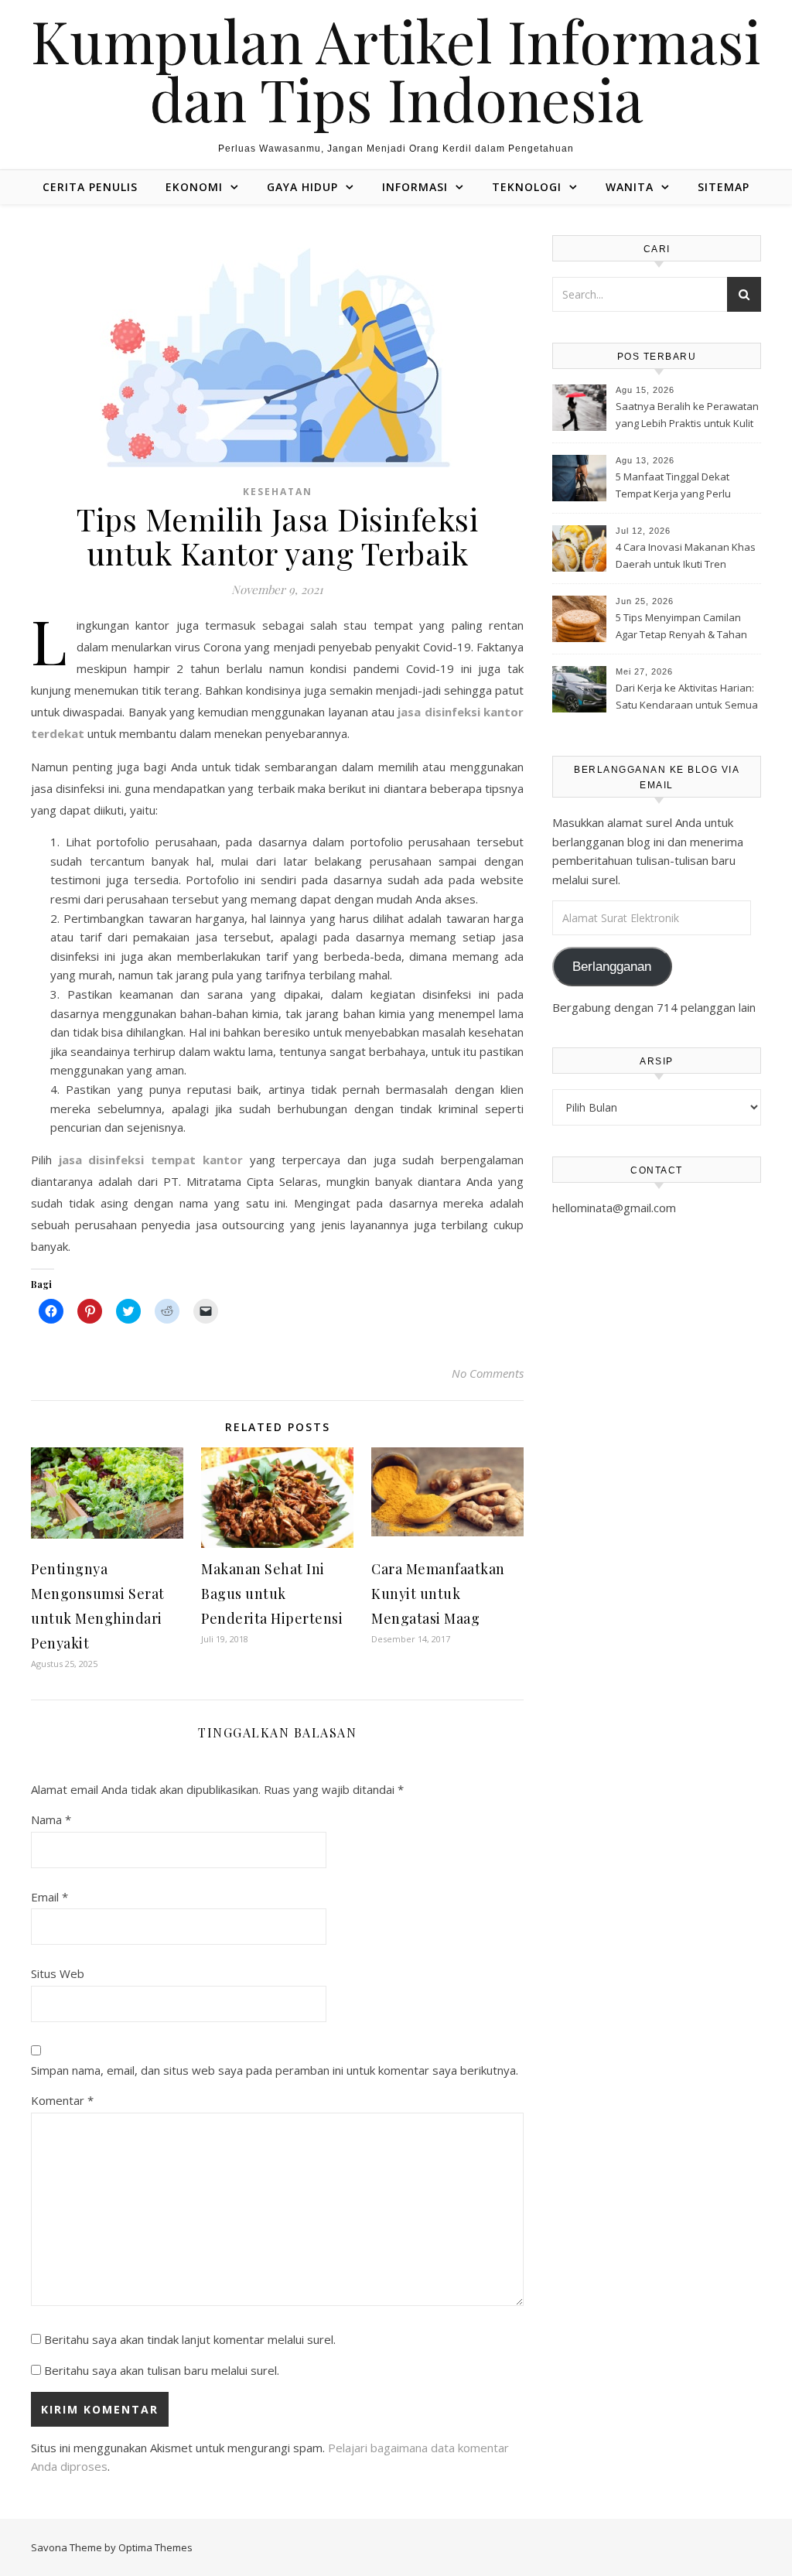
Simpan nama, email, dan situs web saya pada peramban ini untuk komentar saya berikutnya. (275, 2070)
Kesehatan (278, 492)
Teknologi (527, 187)
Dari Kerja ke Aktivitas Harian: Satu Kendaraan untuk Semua (687, 696)
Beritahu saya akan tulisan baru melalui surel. (162, 2370)
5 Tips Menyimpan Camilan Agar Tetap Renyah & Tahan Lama (681, 627)
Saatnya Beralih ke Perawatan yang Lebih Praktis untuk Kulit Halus (687, 416)
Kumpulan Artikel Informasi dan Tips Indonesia (396, 70)
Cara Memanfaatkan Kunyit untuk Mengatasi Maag (438, 1594)
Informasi (415, 187)
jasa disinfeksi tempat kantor (151, 1160)
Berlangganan (612, 967)
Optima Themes (155, 2547)
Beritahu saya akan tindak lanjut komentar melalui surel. (190, 2339)
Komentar (62, 2100)
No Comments (488, 1373)
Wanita (630, 187)
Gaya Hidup (302, 187)
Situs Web (58, 1973)
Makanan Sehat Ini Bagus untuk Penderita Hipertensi (272, 1594)
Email (49, 1897)
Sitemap (724, 187)
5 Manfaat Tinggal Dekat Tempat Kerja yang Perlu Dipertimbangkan (673, 487)
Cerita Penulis (90, 187)
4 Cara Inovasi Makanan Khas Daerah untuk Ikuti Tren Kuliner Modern (686, 557)
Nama (51, 1819)
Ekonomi (194, 187)
